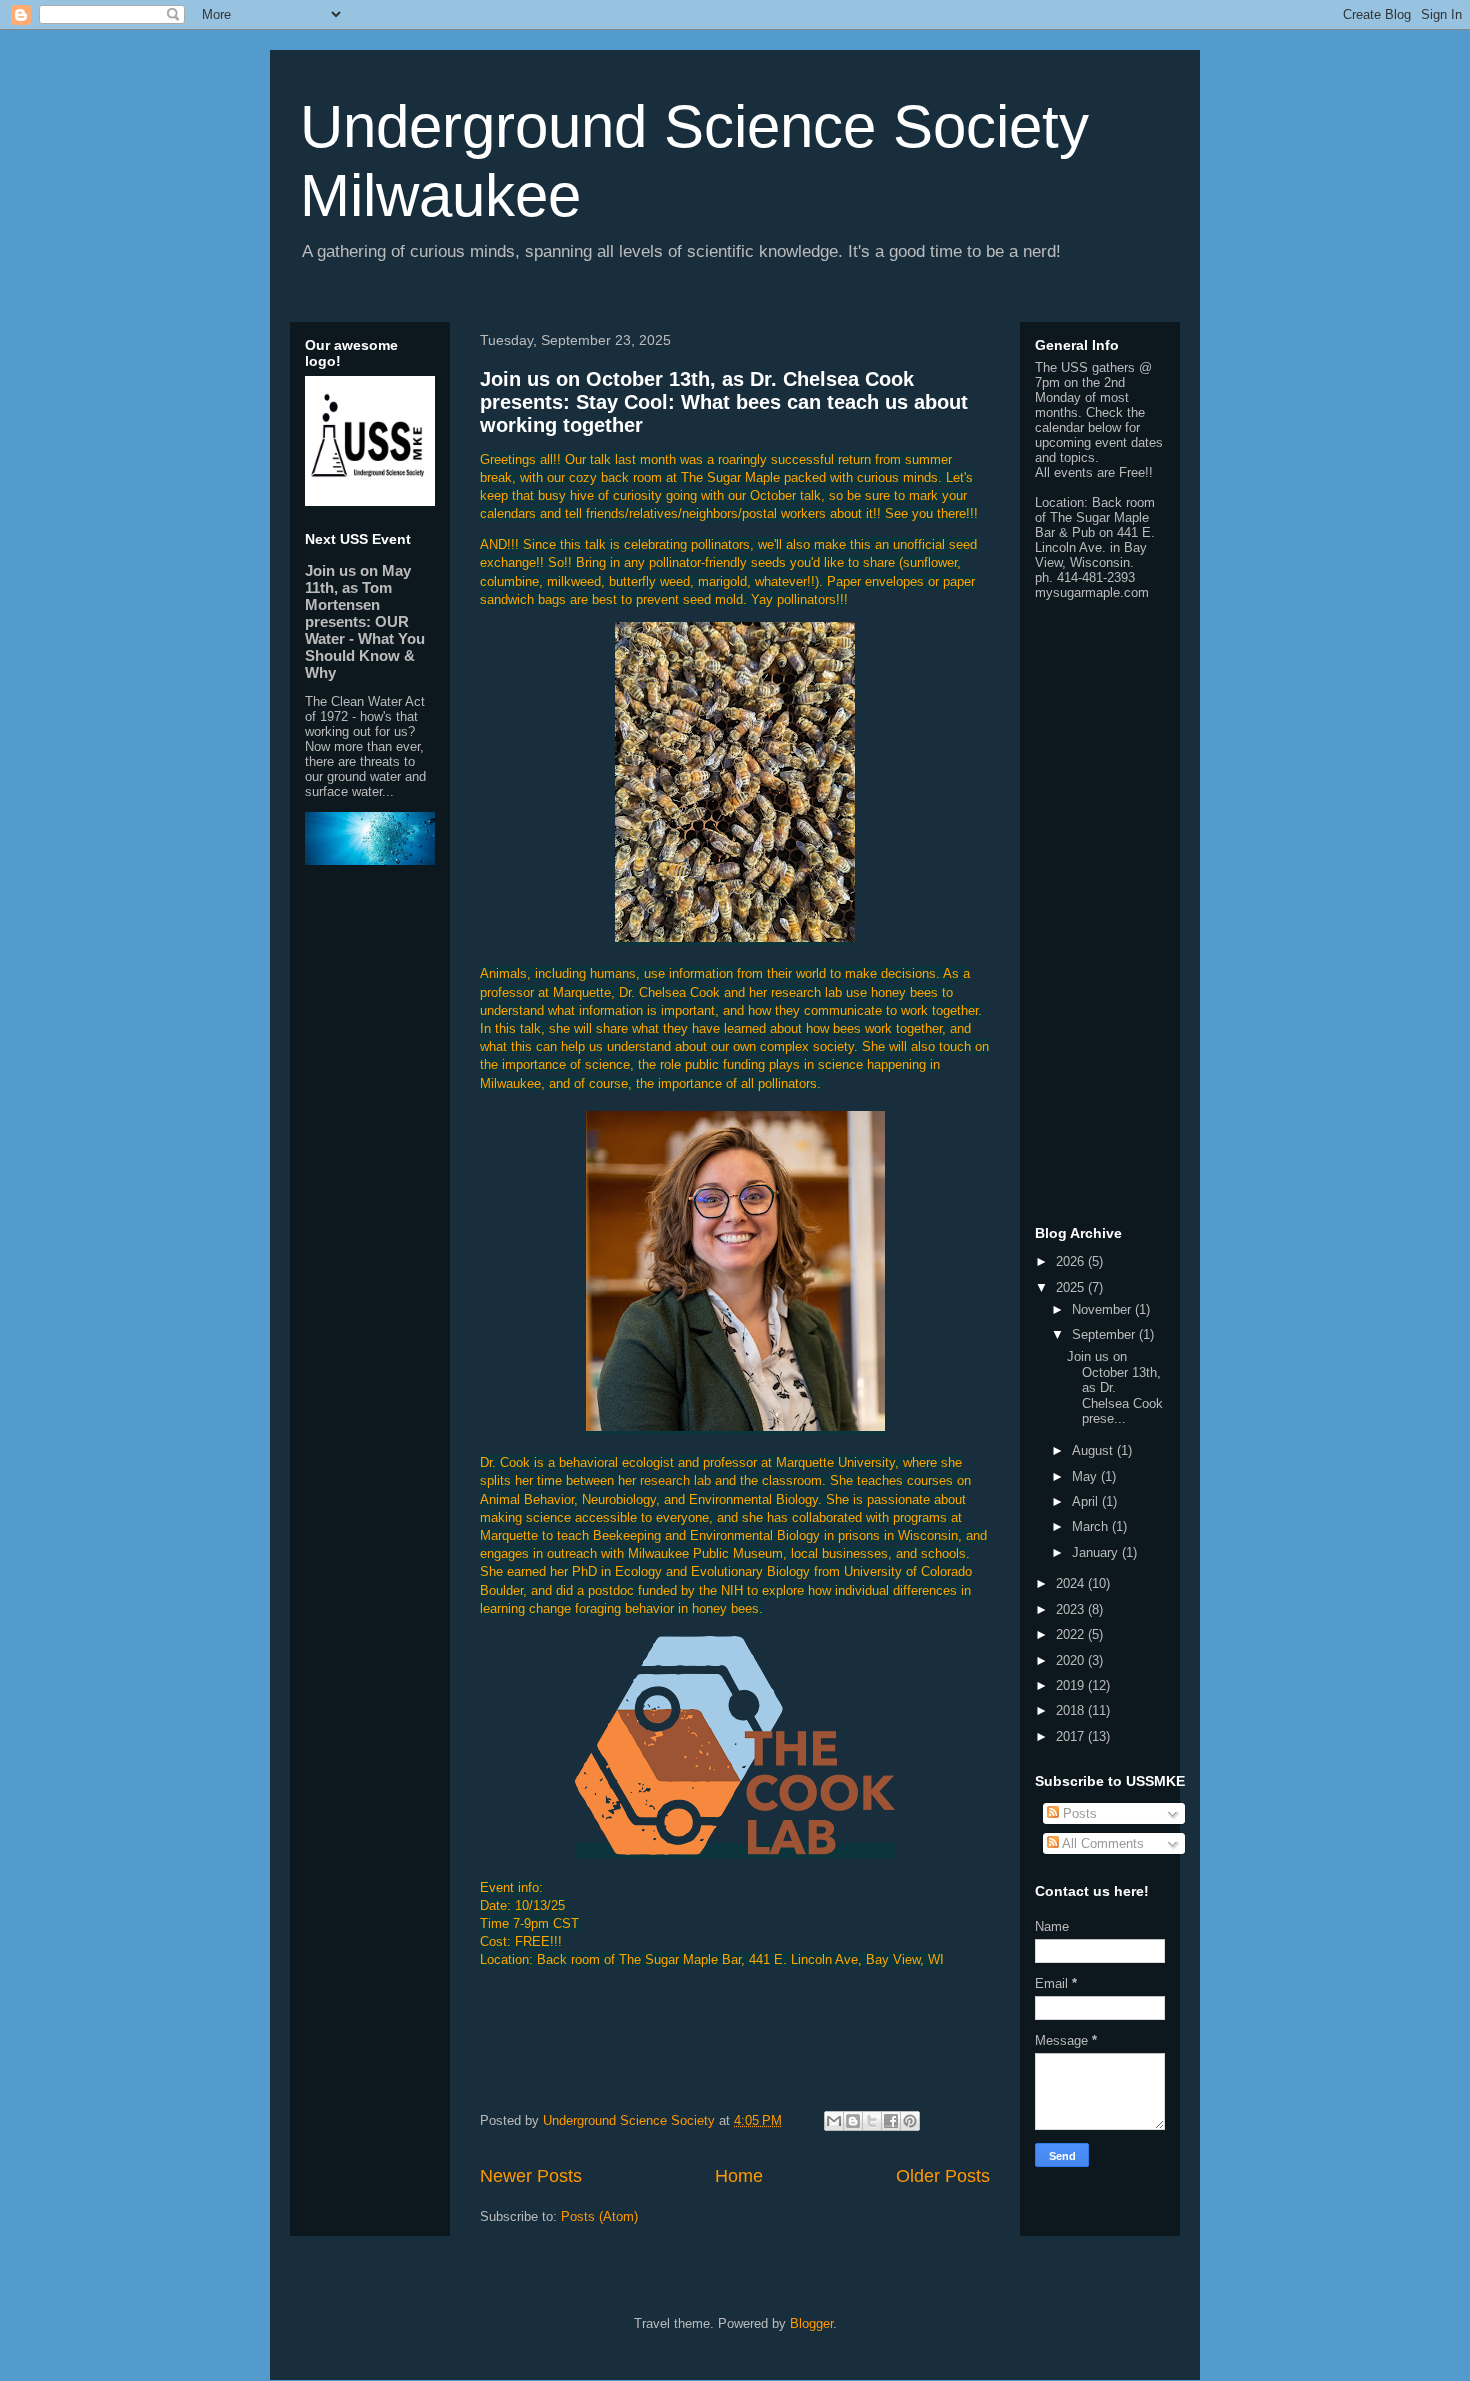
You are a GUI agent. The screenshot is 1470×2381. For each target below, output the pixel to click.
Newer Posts (531, 2176)
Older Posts (943, 2176)
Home (739, 2176)
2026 (1072, 1261)
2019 (1072, 1685)
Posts (1078, 1813)
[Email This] (834, 2121)
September (1105, 1334)
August (1094, 1450)
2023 (1072, 1609)
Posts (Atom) (599, 2216)
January (1097, 1552)
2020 (1072, 1660)
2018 (1072, 1710)
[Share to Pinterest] (910, 2121)
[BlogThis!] (853, 2121)
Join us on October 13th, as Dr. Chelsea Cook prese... (1115, 1387)
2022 (1072, 1634)
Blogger (811, 2323)
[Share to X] (872, 2121)
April (1087, 1501)
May (1086, 1476)
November (1103, 1309)
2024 (1072, 1583)
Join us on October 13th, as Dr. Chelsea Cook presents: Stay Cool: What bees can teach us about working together (724, 402)
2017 (1072, 1736)
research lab (675, 1480)
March (1092, 1526)
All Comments (1101, 1843)
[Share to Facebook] (891, 2121)
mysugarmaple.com (1092, 592)
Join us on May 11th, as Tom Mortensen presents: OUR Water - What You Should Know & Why (365, 621)
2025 (1072, 1287)
